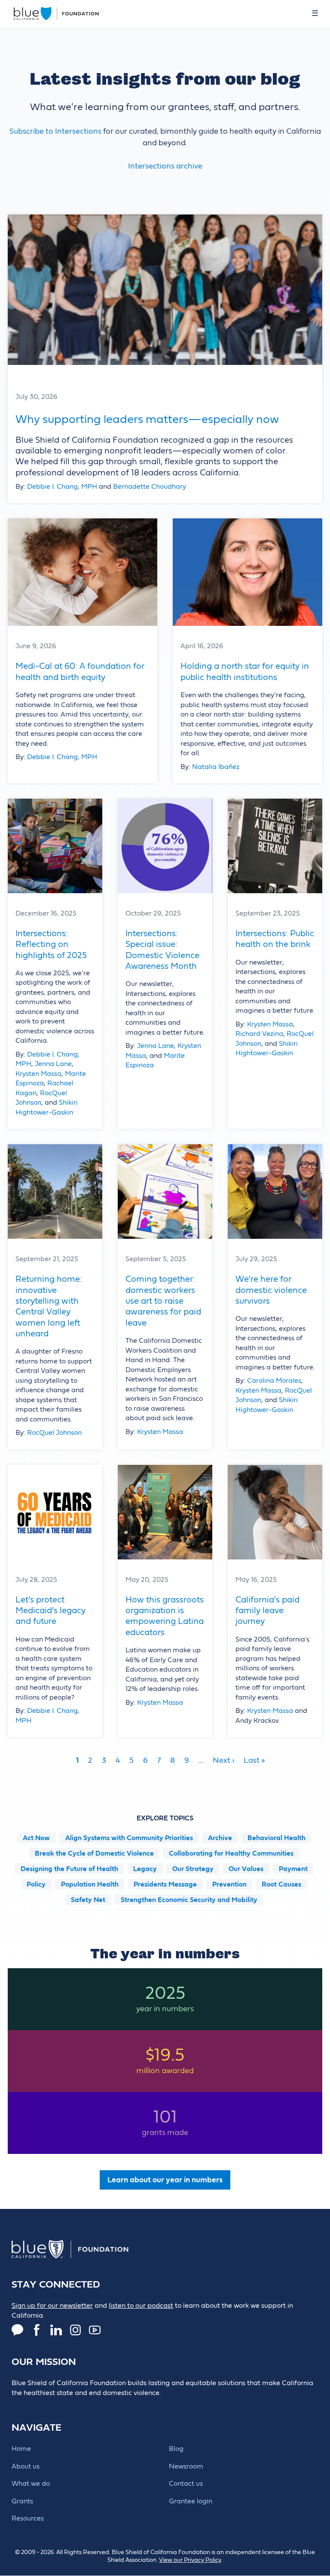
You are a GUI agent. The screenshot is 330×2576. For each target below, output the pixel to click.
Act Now (36, 1838)
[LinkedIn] (56, 2330)
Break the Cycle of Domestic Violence (94, 1853)
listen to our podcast (141, 2306)
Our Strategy (193, 1868)
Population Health (90, 1884)
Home (21, 2449)
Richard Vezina (259, 1034)
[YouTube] (95, 2330)
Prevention (229, 1884)
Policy (36, 1884)
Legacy (145, 1868)
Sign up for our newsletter (52, 2306)
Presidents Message (165, 1884)
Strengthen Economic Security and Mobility (189, 1899)
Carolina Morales (274, 1381)
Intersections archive (165, 166)
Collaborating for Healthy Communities (231, 1853)
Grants (22, 2501)
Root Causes (281, 1884)
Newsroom (186, 2466)
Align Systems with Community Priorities (129, 1838)
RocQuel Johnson (54, 1433)
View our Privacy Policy (190, 2560)
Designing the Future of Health (69, 1868)
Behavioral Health (277, 1838)
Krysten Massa (38, 1074)
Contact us (186, 2484)
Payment (293, 1868)
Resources (28, 2518)
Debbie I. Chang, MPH (62, 487)
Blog (176, 2449)
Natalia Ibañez (216, 767)
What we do (31, 2484)
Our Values (246, 1868)
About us (26, 2466)
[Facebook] (37, 2330)
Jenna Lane (53, 1064)
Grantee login (191, 2501)
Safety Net (88, 1899)
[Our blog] (17, 2330)
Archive (220, 1838)
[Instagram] (75, 2330)
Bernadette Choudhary (150, 487)
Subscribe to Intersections (55, 131)
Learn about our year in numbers (165, 2180)
